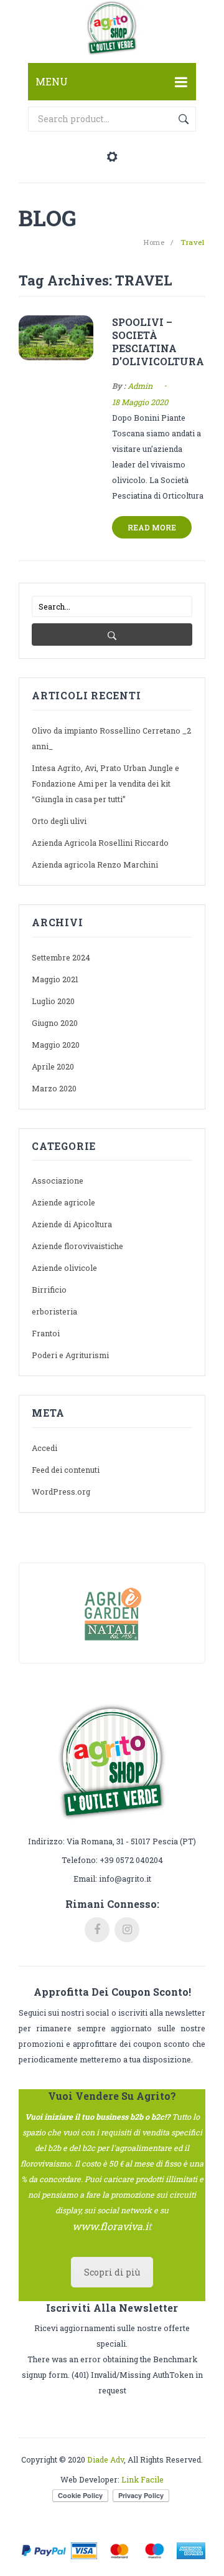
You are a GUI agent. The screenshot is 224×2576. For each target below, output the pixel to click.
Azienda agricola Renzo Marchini (95, 864)
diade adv (105, 2459)
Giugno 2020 (55, 1023)
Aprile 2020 (53, 1066)
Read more (152, 527)
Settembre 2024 (61, 957)
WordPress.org (61, 1491)
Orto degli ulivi (59, 821)
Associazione (58, 1180)
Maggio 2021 (55, 979)
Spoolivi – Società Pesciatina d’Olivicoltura (158, 342)
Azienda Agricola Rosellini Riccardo (100, 843)
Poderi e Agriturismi (70, 1355)
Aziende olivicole (64, 1268)
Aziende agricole (63, 1202)
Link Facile (142, 2479)
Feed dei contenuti (66, 1470)
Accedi (44, 1448)
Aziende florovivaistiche (77, 1246)
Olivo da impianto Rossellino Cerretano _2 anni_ (111, 738)
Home (154, 242)
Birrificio (49, 1290)
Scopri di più (112, 2272)
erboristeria (54, 1311)
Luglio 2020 (53, 1001)
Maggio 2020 (56, 1045)
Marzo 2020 (54, 1088)
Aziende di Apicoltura (72, 1224)
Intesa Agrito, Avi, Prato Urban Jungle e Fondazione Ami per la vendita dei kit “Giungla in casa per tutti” (105, 783)
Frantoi (46, 1333)
